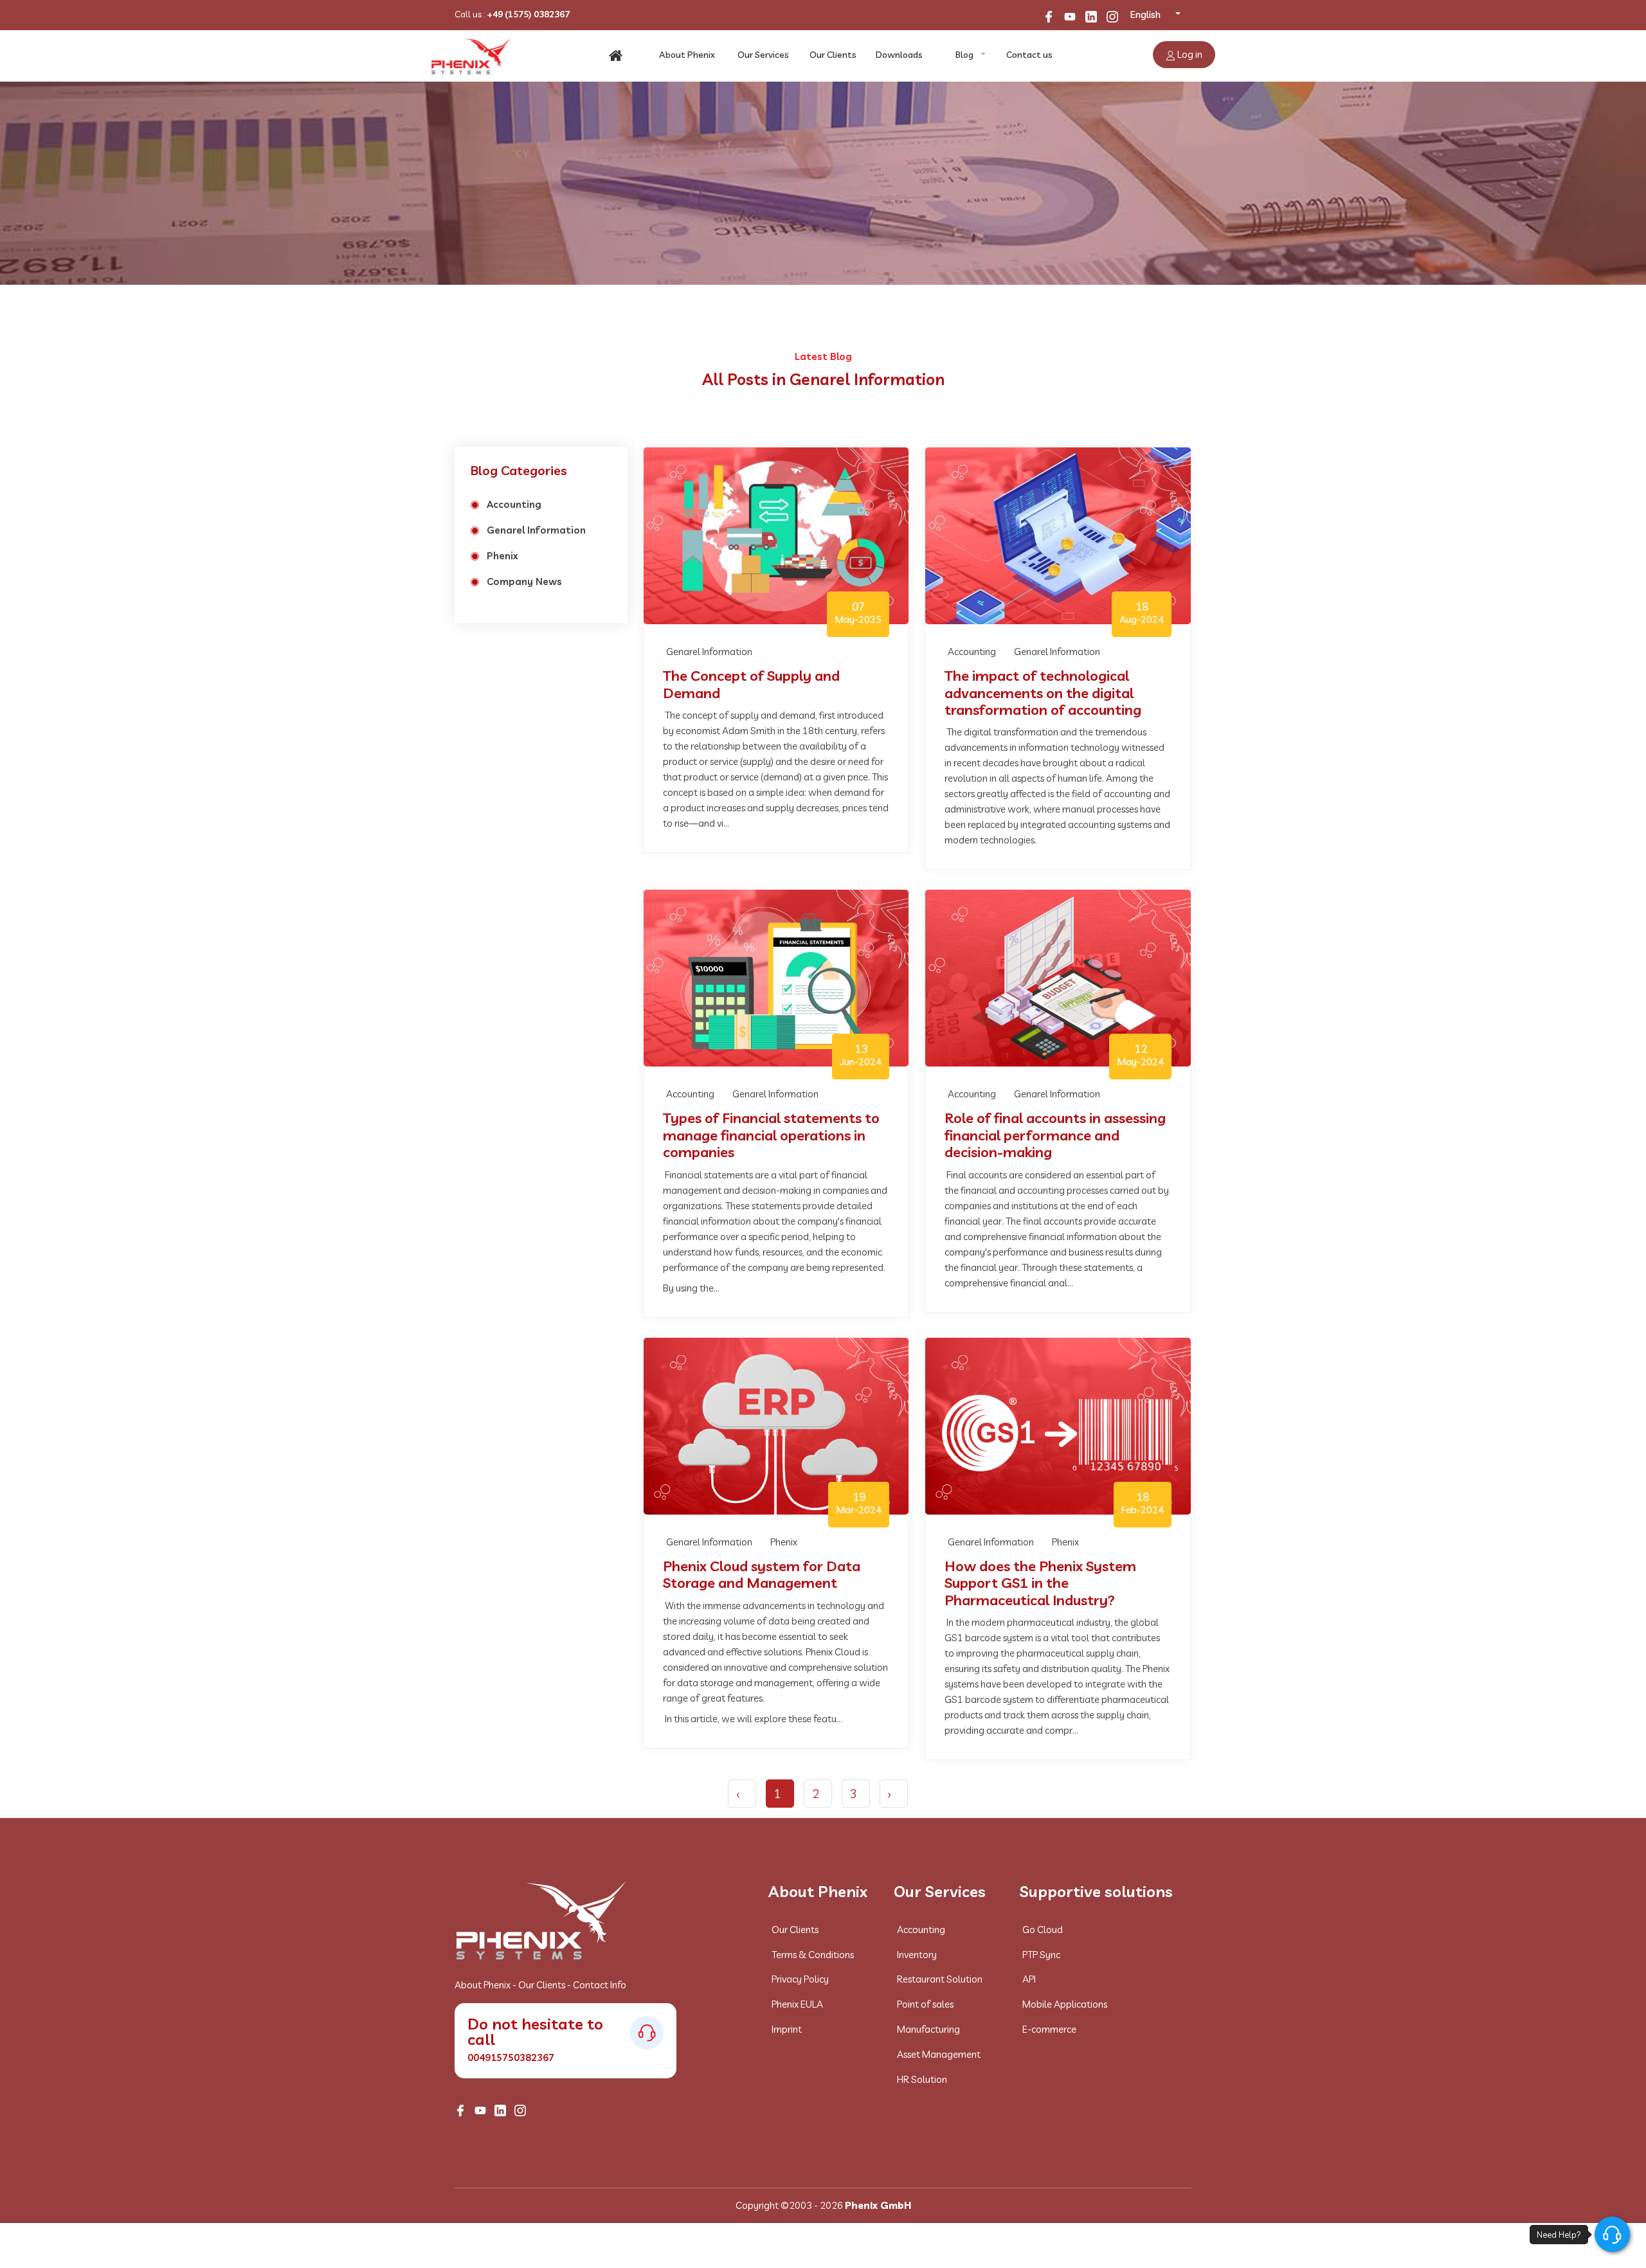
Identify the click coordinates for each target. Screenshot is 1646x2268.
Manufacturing (928, 2029)
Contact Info (600, 1985)
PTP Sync (1041, 1955)
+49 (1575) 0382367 (528, 14)
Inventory (917, 1955)
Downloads (899, 55)
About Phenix (687, 55)
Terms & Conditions (813, 1955)
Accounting (514, 504)
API (1029, 1979)
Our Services (763, 55)
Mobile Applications (1065, 2004)
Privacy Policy (800, 1979)
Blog (964, 55)
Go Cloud (1043, 1930)
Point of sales (925, 2004)
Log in (1189, 54)
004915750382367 (511, 2057)
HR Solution (922, 2079)
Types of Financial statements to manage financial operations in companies (771, 1135)
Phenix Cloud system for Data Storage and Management (762, 1575)
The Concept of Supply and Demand (751, 684)
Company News (524, 581)
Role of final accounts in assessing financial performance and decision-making (1055, 1135)
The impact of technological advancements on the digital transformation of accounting (1043, 693)
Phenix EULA (797, 2004)
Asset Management (939, 2054)
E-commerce (1049, 2029)
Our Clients (833, 55)
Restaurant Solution (940, 1979)
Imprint (787, 2029)
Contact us (1029, 55)
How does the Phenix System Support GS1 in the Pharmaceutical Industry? (1040, 1583)
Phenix (502, 556)
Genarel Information (536, 530)
